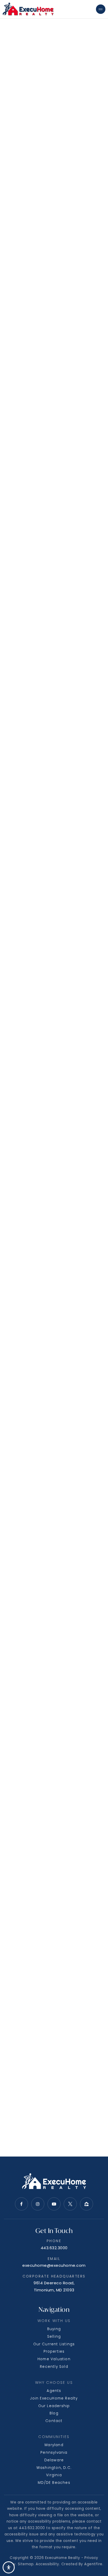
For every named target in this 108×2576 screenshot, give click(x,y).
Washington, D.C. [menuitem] (54, 2468)
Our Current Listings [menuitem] (54, 2344)
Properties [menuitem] (54, 2351)
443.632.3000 (54, 2248)
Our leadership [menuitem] (54, 2406)
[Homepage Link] (28, 9)
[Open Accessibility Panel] (9, 2567)
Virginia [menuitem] (54, 2475)
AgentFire (93, 2564)
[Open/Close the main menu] (101, 9)
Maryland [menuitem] (54, 2445)
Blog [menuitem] (54, 2413)
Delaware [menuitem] (54, 2460)
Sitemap (26, 2564)
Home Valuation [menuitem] (54, 2359)
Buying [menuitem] (54, 2329)
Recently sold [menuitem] (54, 2367)
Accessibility (47, 2564)
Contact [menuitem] (54, 2421)
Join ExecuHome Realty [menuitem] (54, 2398)
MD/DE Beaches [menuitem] (54, 2483)
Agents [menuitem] (54, 2391)
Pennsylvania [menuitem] (54, 2453)
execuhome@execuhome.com (54, 2265)
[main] (54, 1078)
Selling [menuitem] (54, 2337)
